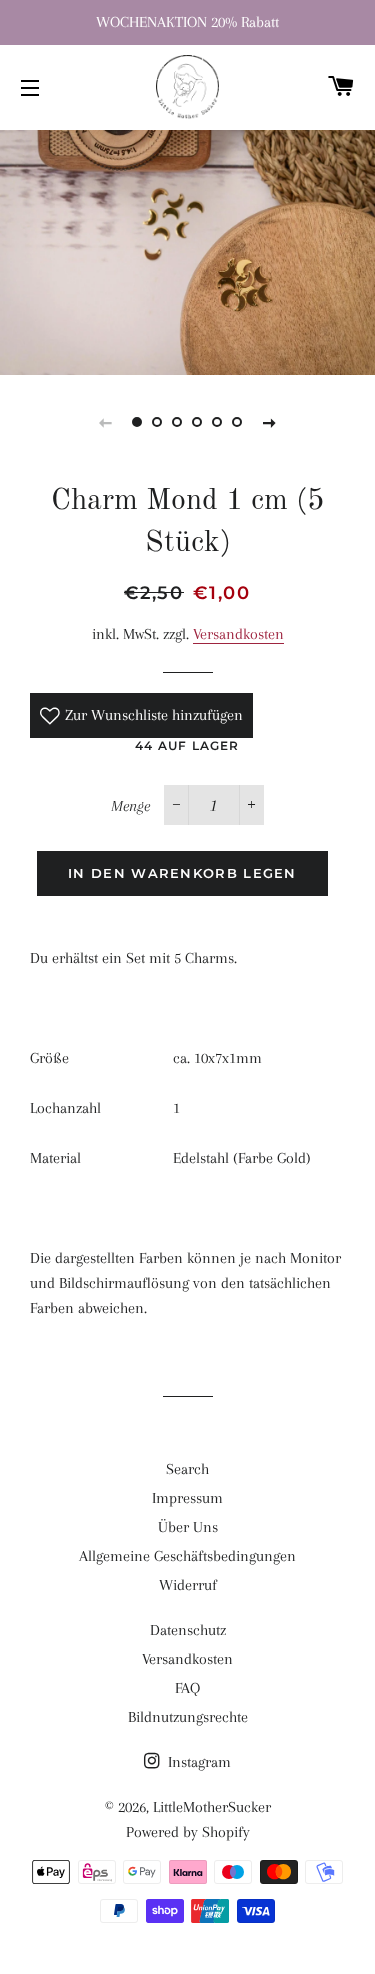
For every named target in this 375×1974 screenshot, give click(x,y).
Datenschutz (188, 1630)
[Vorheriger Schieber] (106, 422)
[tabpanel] (187, 250)
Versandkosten (238, 634)
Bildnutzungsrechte (188, 1717)
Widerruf (188, 1585)
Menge (130, 806)
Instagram (197, 1762)
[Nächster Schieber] (270, 422)
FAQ (187, 1688)
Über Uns (188, 1527)
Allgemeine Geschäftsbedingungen (187, 1556)
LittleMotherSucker (212, 1807)
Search (187, 1469)
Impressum (187, 1498)
